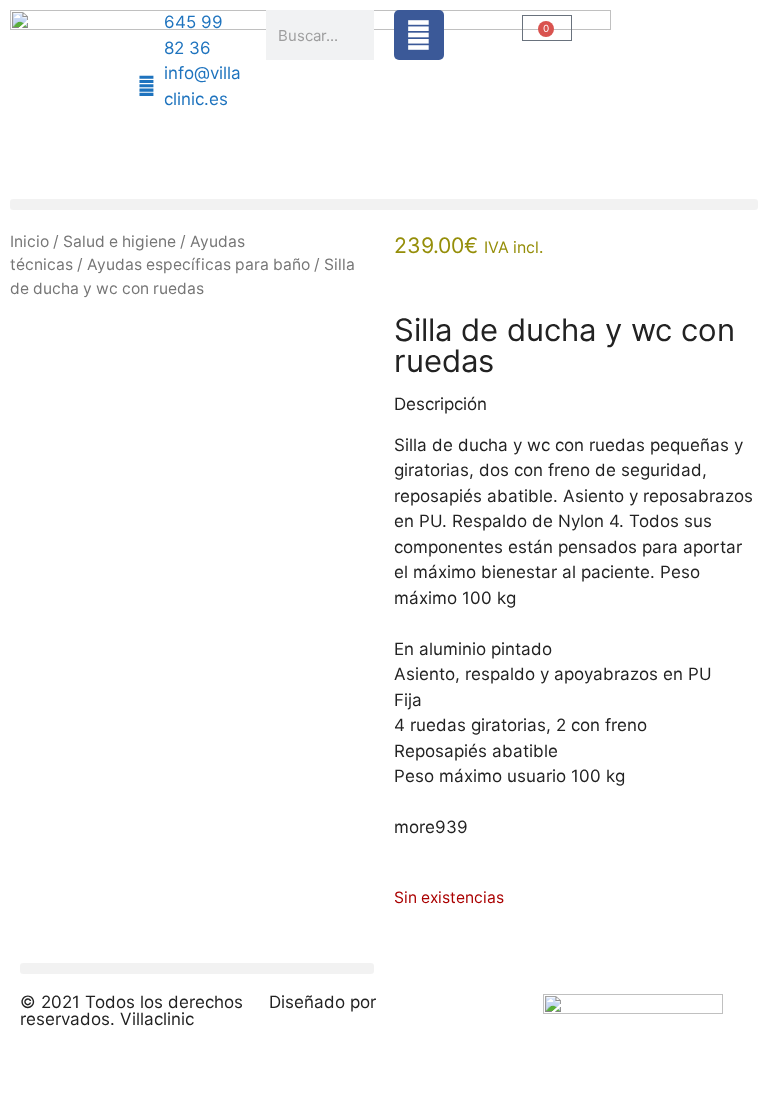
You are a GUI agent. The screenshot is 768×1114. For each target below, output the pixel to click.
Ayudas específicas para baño (198, 264)
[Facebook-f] (419, 35)
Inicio (29, 241)
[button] (384, 204)
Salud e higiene (119, 241)
